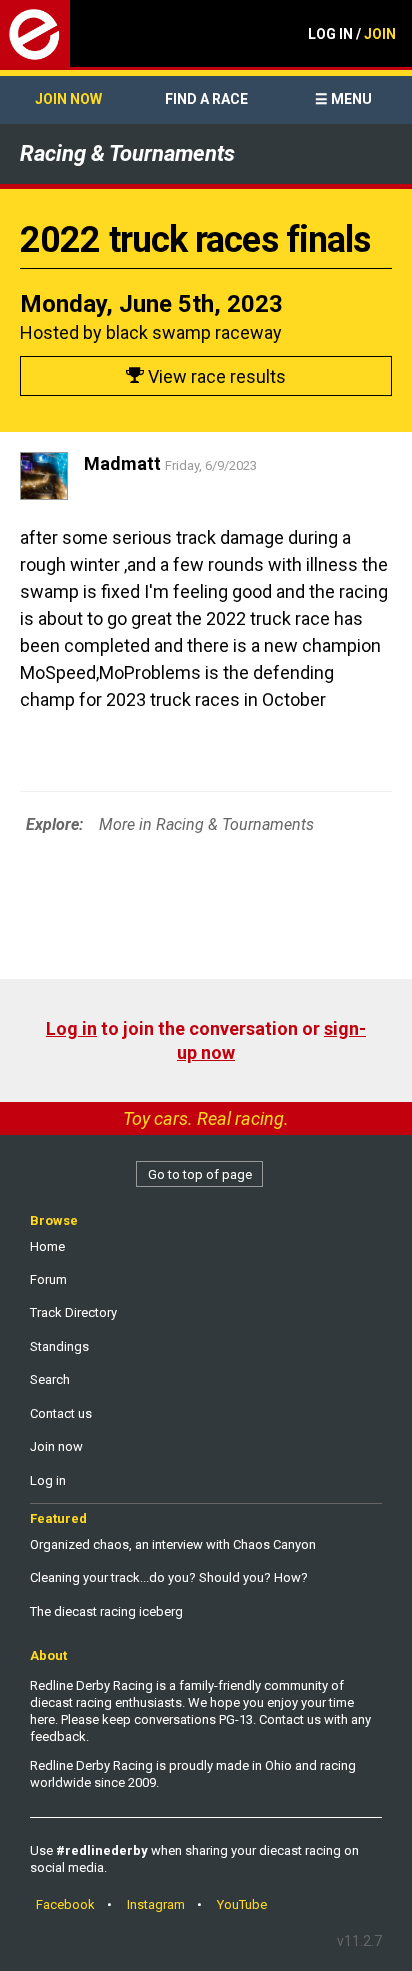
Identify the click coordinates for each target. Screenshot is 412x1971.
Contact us (61, 1413)
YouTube (242, 1904)
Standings (59, 1346)
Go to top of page (200, 1174)
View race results (215, 376)
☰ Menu (343, 99)
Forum (48, 1279)
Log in (71, 1028)
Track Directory (73, 1312)
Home (47, 1246)
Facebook (65, 1904)
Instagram (156, 1904)
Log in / (352, 34)
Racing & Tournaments (127, 153)
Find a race (206, 99)
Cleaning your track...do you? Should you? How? (169, 1577)
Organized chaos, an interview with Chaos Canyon (173, 1544)
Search (50, 1379)
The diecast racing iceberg (106, 1611)
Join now (68, 99)
